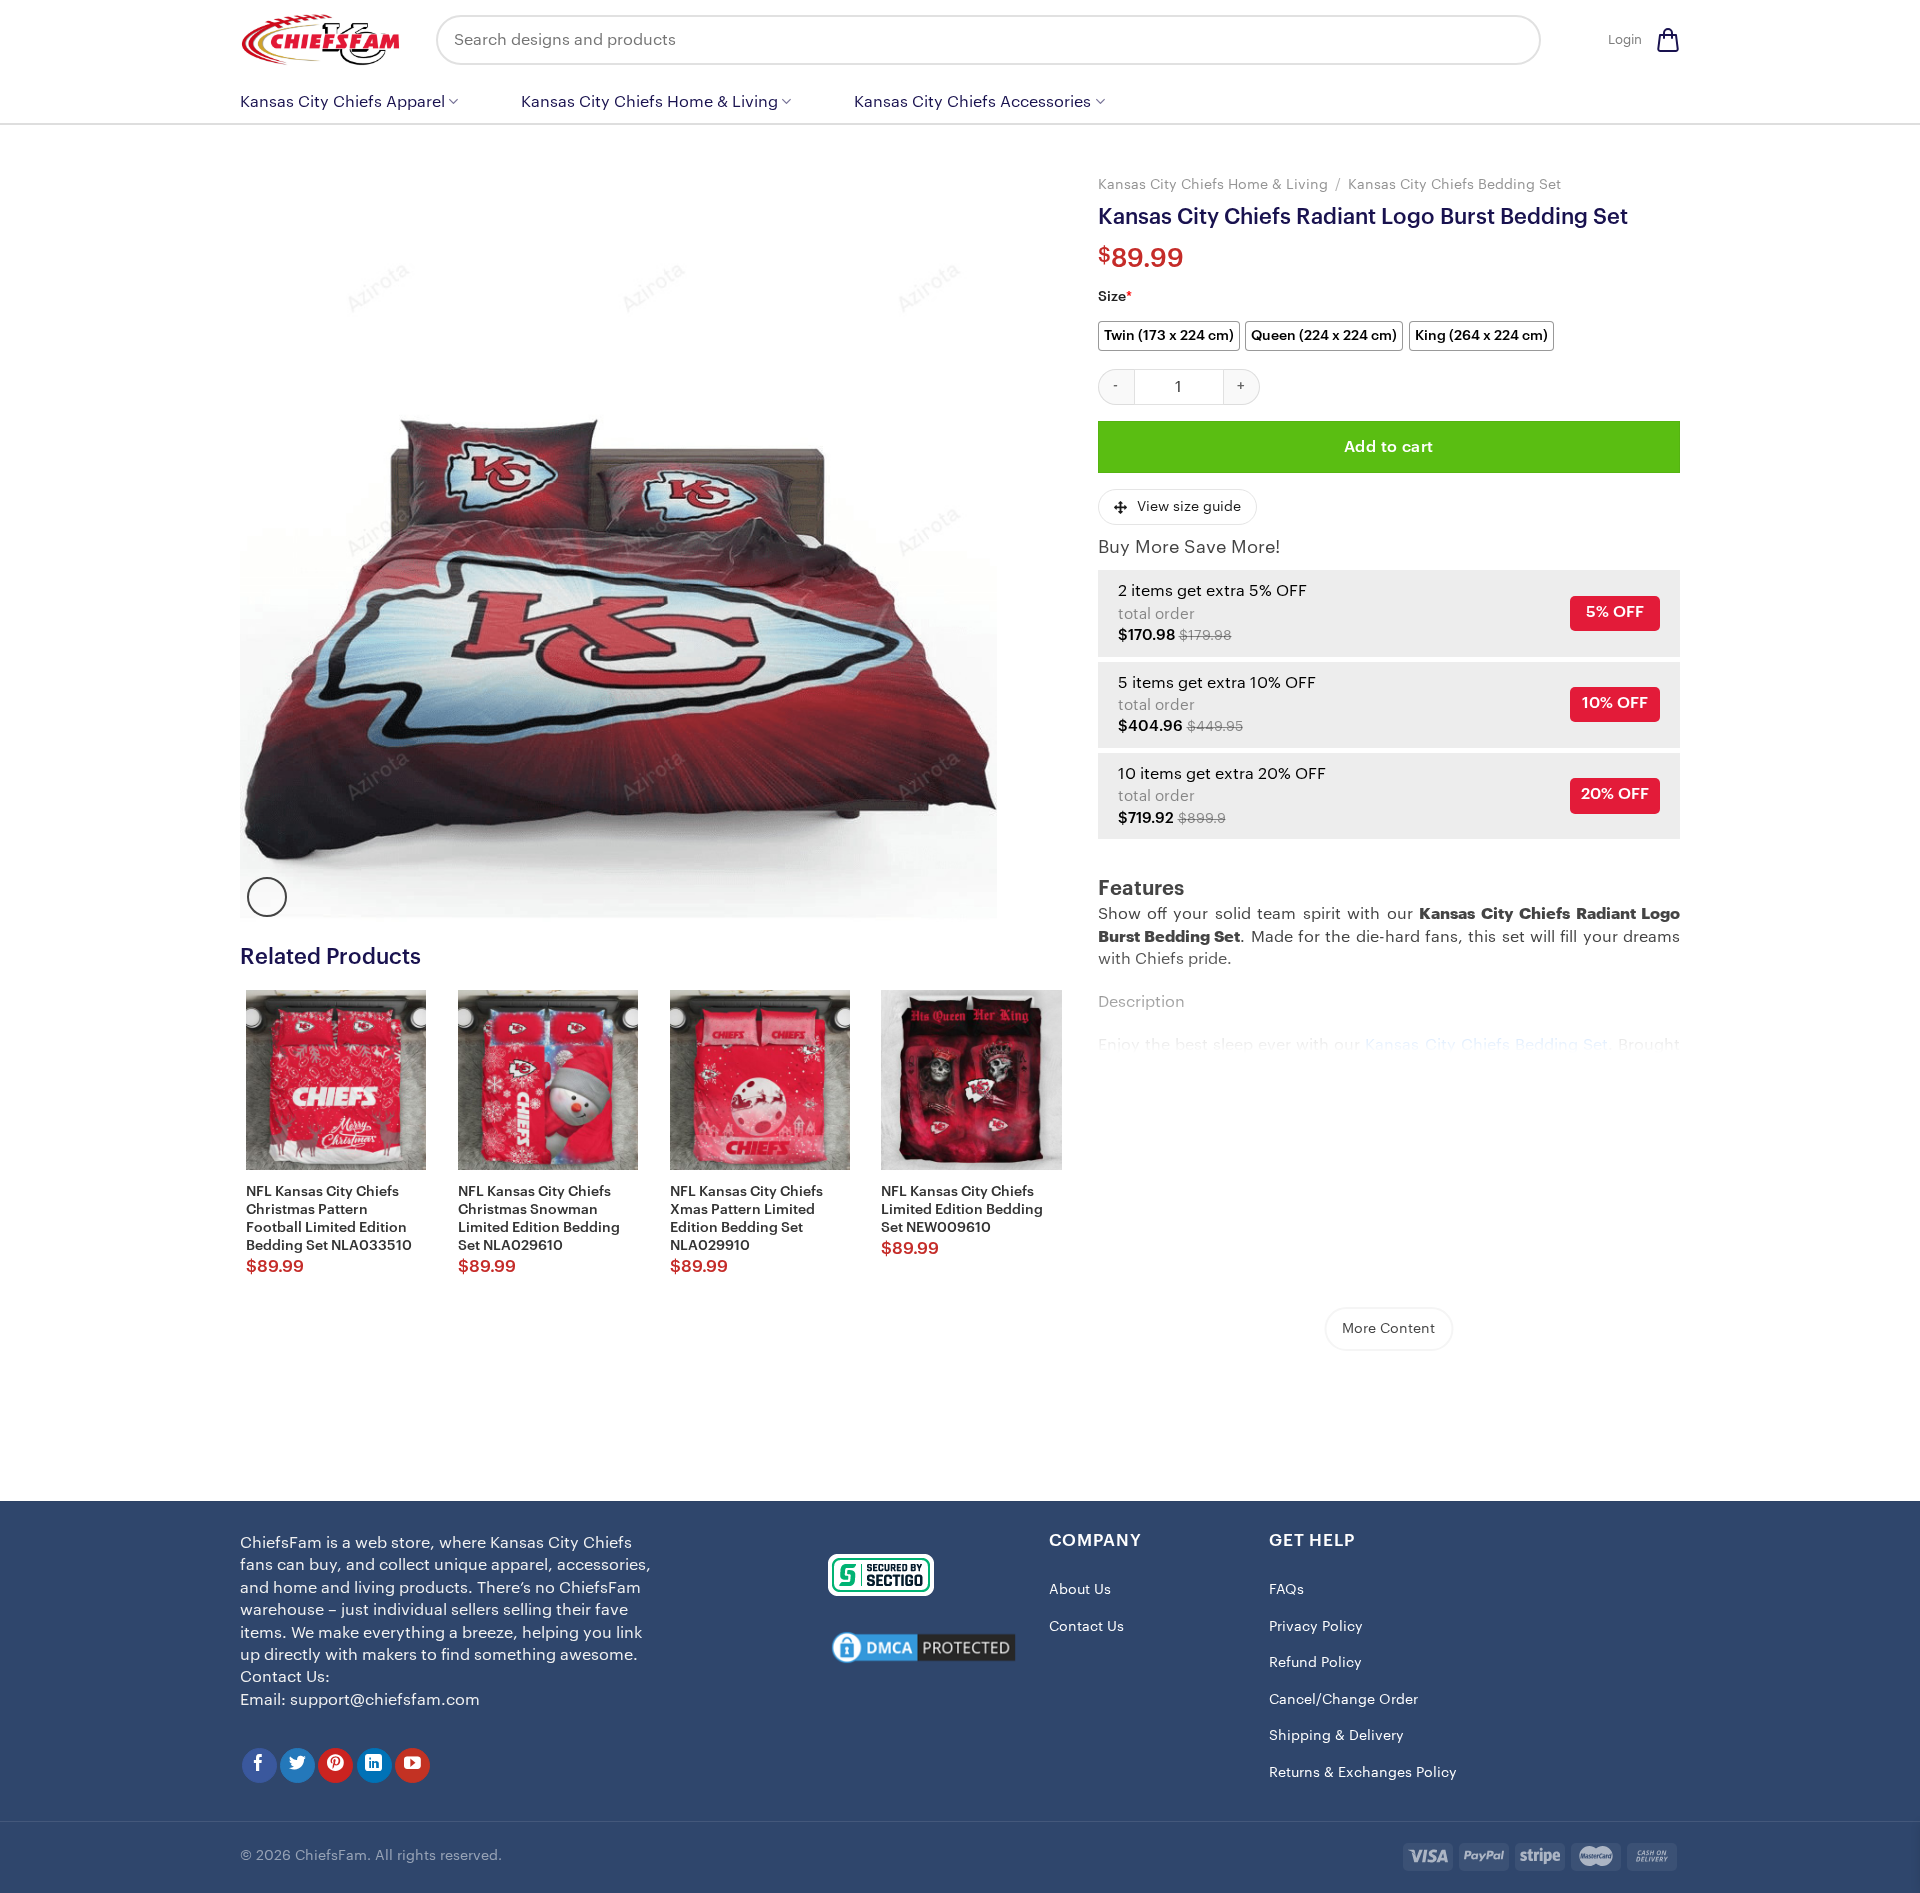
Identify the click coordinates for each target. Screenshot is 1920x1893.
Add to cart (1389, 447)
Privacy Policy (1316, 1627)
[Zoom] (267, 897)
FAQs (1286, 1590)
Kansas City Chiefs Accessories (972, 102)
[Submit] (1511, 40)
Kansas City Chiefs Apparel (342, 102)
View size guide (1189, 507)
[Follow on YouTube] (412, 1765)
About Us (1080, 1590)
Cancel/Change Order (1343, 1700)
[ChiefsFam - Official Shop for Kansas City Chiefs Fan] (323, 39)
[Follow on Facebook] (259, 1765)
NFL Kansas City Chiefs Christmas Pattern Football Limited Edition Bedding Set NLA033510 (329, 1219)
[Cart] (1668, 40)
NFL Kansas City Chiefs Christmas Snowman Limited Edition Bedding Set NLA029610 (539, 1219)
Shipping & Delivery (1336, 1736)
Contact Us (1086, 1627)
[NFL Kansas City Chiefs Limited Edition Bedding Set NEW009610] (971, 1080)
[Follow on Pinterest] (335, 1765)
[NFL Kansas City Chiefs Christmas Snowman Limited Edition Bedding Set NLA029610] (548, 1080)
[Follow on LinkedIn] (374, 1765)
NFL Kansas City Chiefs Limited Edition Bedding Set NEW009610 (962, 1210)
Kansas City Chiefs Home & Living (649, 102)
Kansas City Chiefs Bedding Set (1454, 184)
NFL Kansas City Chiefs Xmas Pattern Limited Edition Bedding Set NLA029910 (746, 1219)
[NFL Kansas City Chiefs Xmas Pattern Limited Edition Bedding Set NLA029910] (760, 1080)
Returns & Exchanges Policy (1363, 1773)
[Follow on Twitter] (297, 1765)
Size (1115, 297)
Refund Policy (1315, 1663)
